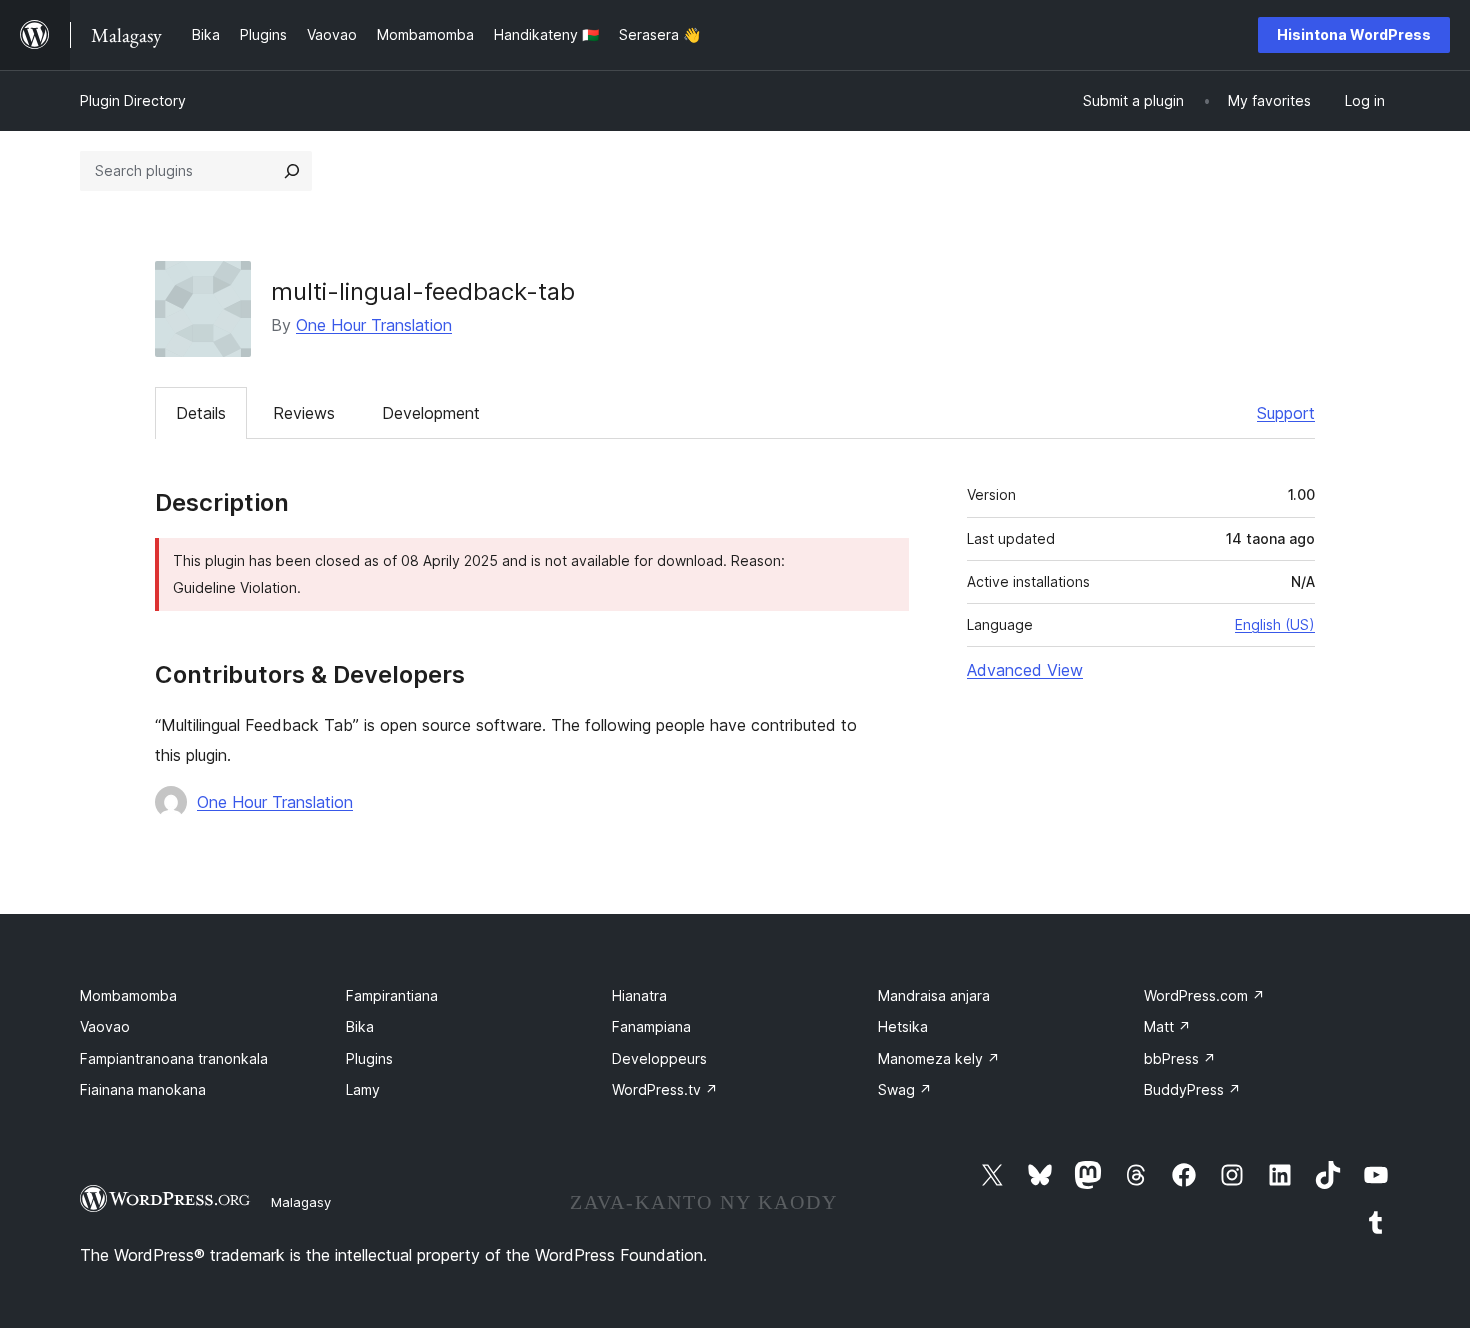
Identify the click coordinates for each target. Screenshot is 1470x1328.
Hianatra (639, 995)
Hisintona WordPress (1354, 34)
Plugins (369, 1058)
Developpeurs (659, 1058)
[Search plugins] (292, 171)
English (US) (1275, 624)
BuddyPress (1192, 1089)
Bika (360, 1026)
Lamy (363, 1089)
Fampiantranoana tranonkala (174, 1058)
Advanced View (1025, 670)
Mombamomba (128, 995)
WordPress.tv (665, 1089)
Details (201, 413)
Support (1286, 413)
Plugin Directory (133, 100)
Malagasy (301, 1202)
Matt (1167, 1026)
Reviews (304, 413)
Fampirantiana (392, 995)
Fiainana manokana (143, 1089)
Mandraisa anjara (934, 995)
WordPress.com (1204, 995)
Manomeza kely (939, 1058)
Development (431, 413)
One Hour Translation (374, 325)
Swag (905, 1089)
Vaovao (105, 1026)
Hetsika (903, 1026)
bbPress (1180, 1058)
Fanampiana (651, 1026)
